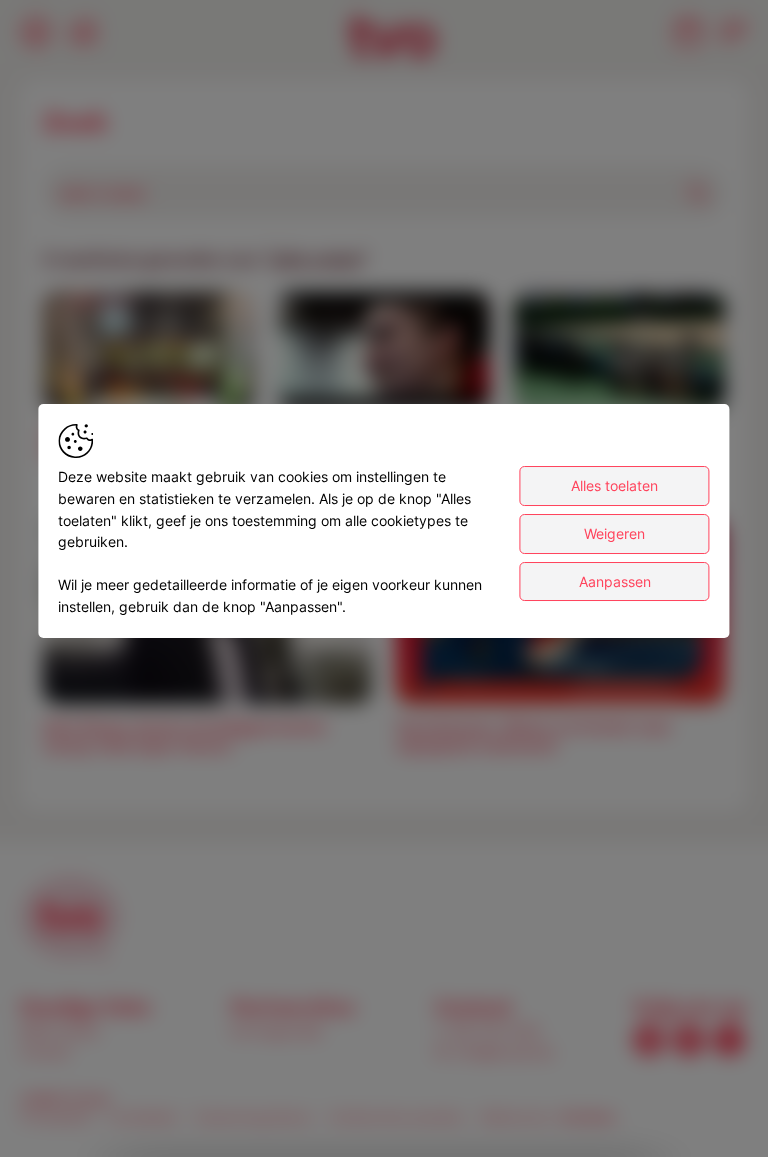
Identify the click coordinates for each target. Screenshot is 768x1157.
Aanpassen (615, 581)
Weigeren (614, 533)
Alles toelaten (614, 485)
